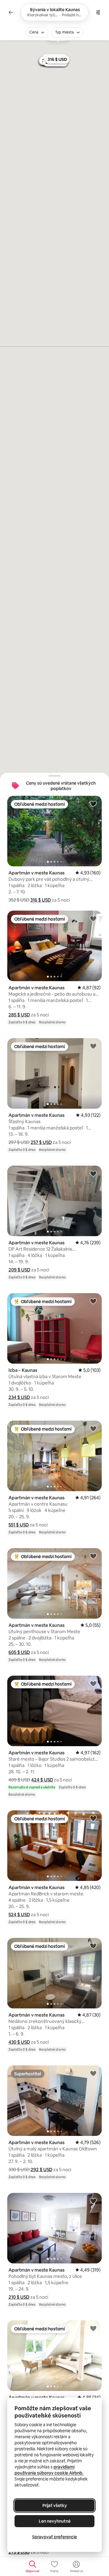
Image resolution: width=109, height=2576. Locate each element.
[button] (41, 900)
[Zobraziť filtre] (98, 12)
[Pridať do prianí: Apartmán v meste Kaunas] (93, 804)
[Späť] (11, 12)
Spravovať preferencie (54, 2537)
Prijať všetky (55, 2505)
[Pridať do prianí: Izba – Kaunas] (93, 1301)
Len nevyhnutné (55, 2521)
